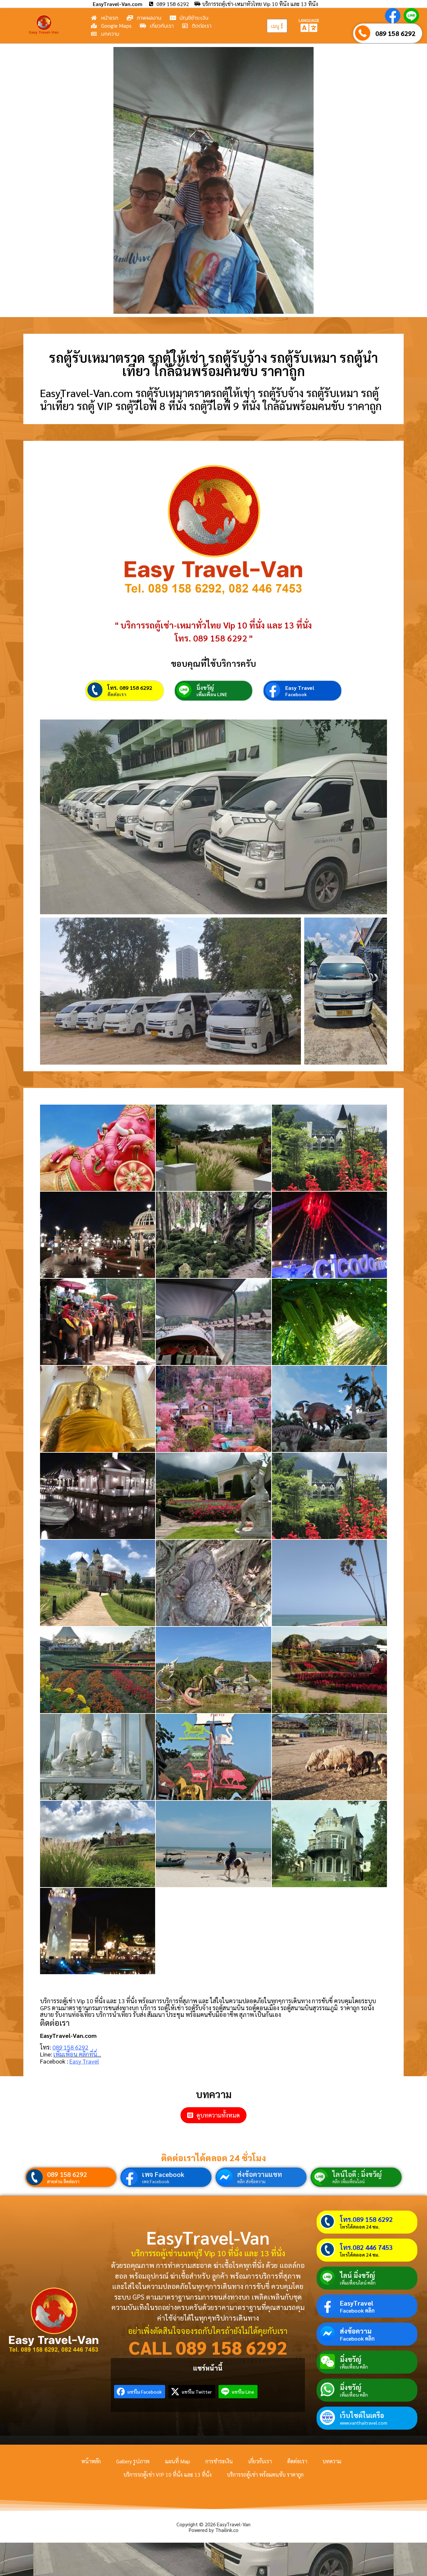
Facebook (296, 694)
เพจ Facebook (163, 2174)
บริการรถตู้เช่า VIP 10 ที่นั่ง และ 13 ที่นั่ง (167, 2474)
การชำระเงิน (219, 2461)
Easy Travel (300, 688)
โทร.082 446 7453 (366, 2247)
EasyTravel (357, 2303)
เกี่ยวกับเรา (260, 2461)
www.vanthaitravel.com (364, 2423)
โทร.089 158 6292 (366, 2219)
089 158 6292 (395, 33)
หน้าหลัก (91, 2461)
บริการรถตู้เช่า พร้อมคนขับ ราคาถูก (265, 2474)
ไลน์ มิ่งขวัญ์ (357, 2275)
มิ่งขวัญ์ (205, 688)
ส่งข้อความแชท (260, 2174)
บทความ (332, 2461)
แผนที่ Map (177, 2461)
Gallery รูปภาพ (133, 2461)
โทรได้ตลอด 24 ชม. (360, 2227)
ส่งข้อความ (356, 2331)
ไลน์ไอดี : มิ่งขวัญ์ (357, 2174)
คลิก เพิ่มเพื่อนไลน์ (348, 2181)
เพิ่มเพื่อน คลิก (354, 2367)
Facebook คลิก (357, 2311)
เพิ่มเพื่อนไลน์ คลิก (358, 2283)
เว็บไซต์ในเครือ (362, 2415)
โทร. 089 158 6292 (130, 688)
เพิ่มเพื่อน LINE (212, 694)
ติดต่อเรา (117, 694)
